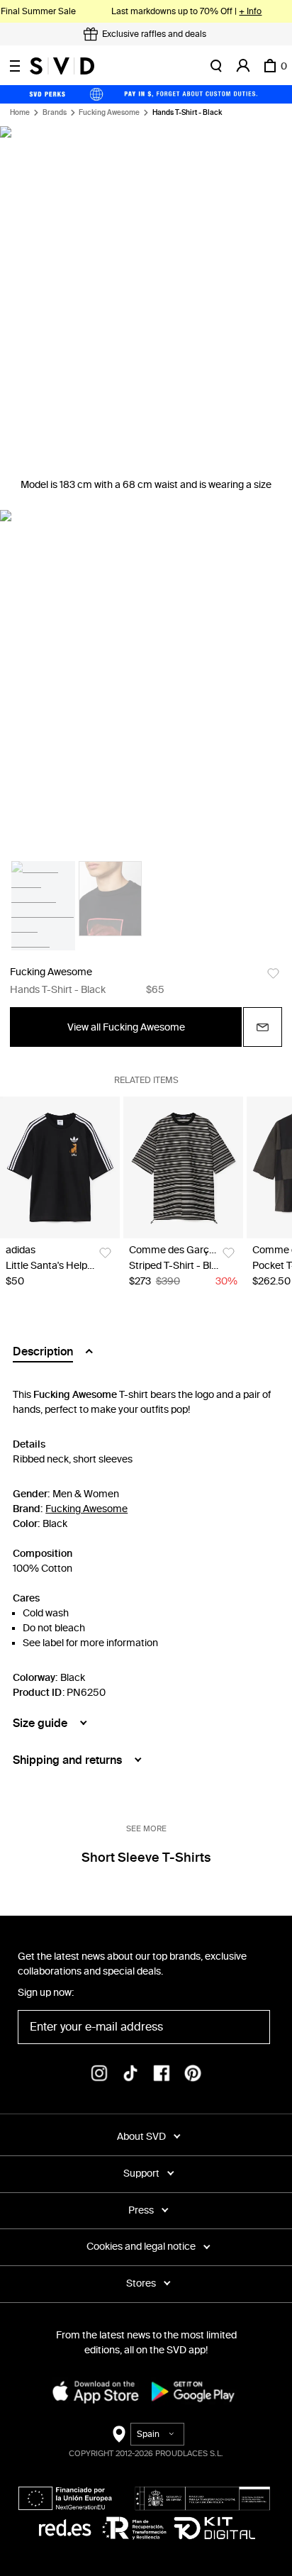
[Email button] (263, 1027)
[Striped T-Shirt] (183, 1167)
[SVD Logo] (62, 66)
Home (20, 113)
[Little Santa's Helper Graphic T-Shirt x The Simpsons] (60, 1167)
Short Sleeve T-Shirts (146, 1858)
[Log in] (243, 66)
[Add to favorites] (273, 973)
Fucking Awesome (109, 113)
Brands (55, 113)
